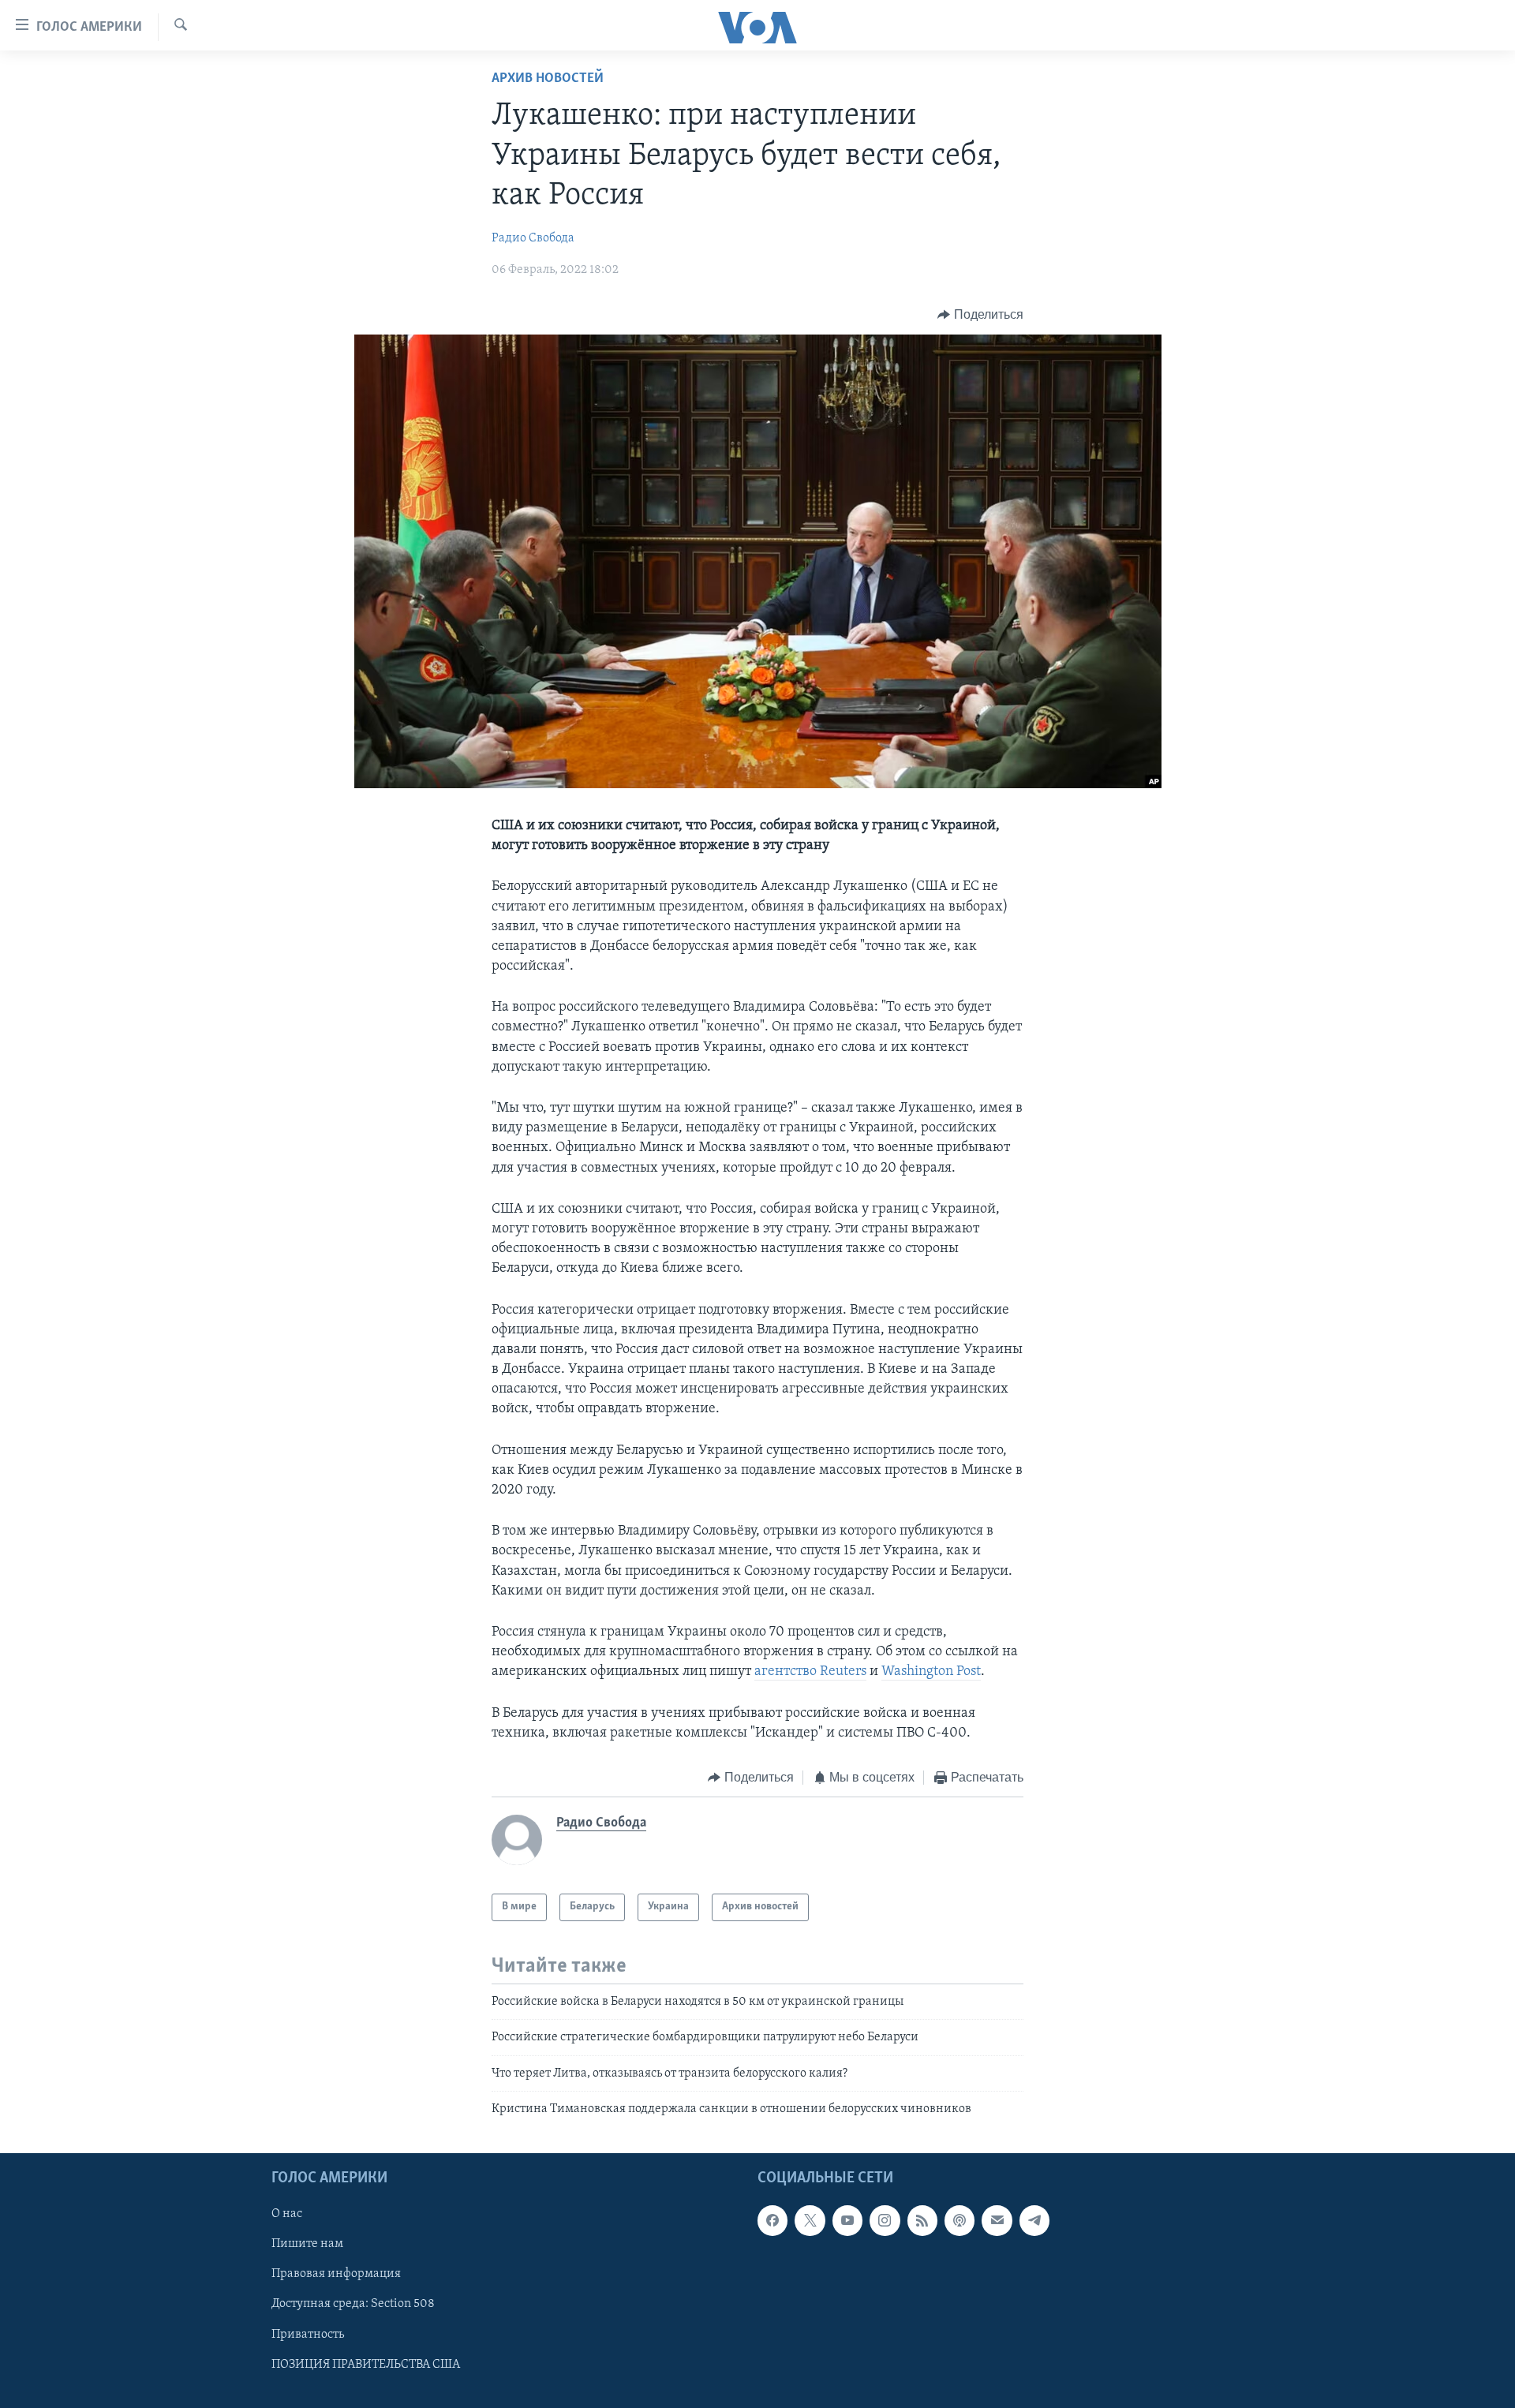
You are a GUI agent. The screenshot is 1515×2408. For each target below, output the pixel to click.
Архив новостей (548, 79)
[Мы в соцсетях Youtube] (847, 2221)
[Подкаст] (959, 2221)
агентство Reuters (810, 1672)
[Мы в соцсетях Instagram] (885, 2221)
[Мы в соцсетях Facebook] (772, 2221)
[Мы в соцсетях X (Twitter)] (810, 2221)
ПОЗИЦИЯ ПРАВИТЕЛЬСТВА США (366, 2365)
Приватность (308, 2335)
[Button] (980, 315)
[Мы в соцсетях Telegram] (1034, 2221)
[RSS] (922, 2221)
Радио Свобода (533, 238)
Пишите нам (307, 2245)
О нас (287, 2215)
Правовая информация (336, 2275)
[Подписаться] (997, 2221)
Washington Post (931, 1672)
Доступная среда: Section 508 (353, 2305)
